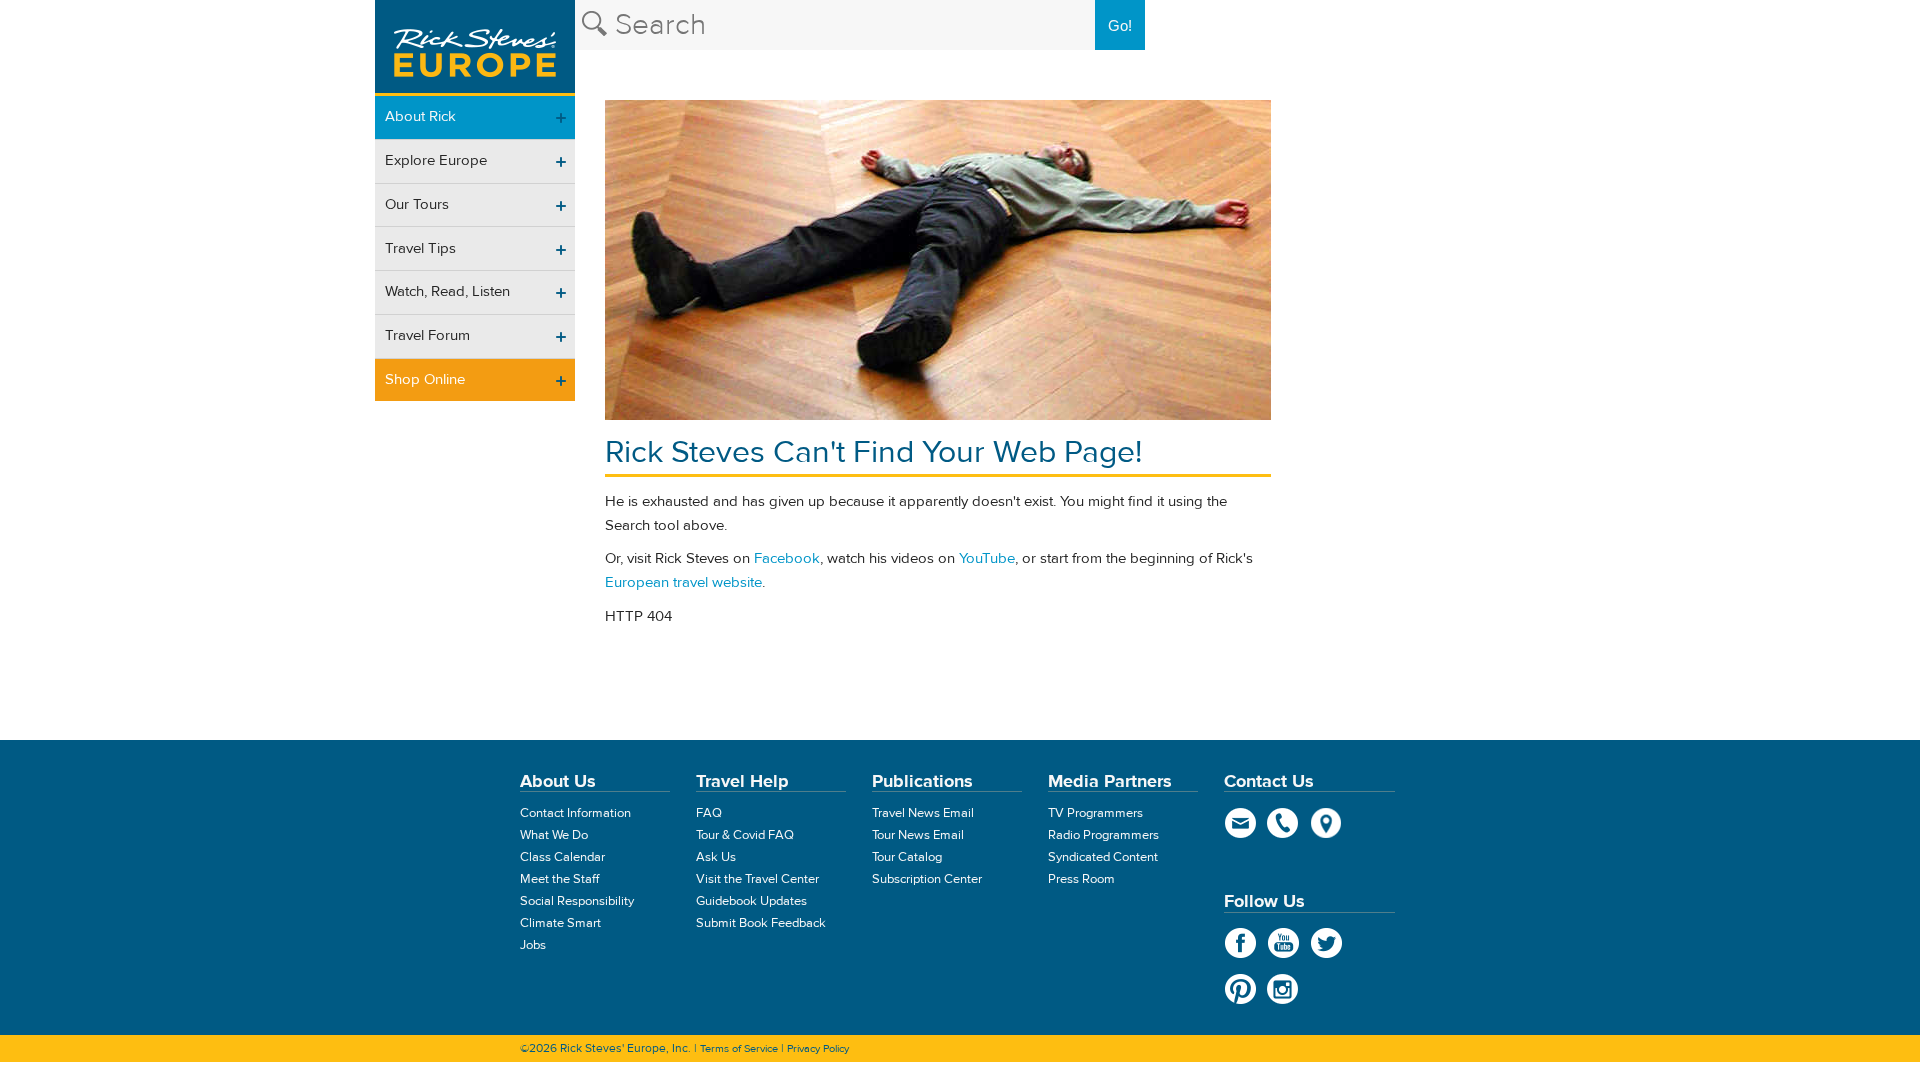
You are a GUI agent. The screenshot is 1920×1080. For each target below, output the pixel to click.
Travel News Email (923, 813)
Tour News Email (918, 835)
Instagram (1283, 989)
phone (1283, 823)
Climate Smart (560, 923)
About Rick (420, 116)
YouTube (987, 558)
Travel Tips (420, 248)
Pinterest (1240, 989)
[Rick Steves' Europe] (475, 48)
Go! (1120, 25)
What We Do (554, 835)
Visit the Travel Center (757, 879)
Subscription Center (927, 879)
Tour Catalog (907, 857)
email (1240, 823)
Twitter (1326, 943)
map (1326, 823)
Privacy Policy (818, 1048)
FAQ (709, 813)
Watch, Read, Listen (447, 291)
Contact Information (575, 813)
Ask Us (716, 857)
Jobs (533, 945)
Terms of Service (739, 1048)
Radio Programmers (1103, 835)
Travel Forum (427, 335)
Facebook (787, 558)
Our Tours (417, 204)
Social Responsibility (577, 901)
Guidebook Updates (751, 901)
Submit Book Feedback (761, 923)
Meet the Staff (559, 879)
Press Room (1081, 879)
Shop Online (425, 379)
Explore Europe (436, 160)
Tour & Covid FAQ (745, 835)
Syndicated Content (1103, 857)
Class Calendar (562, 857)
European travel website (683, 582)
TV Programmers (1095, 813)
